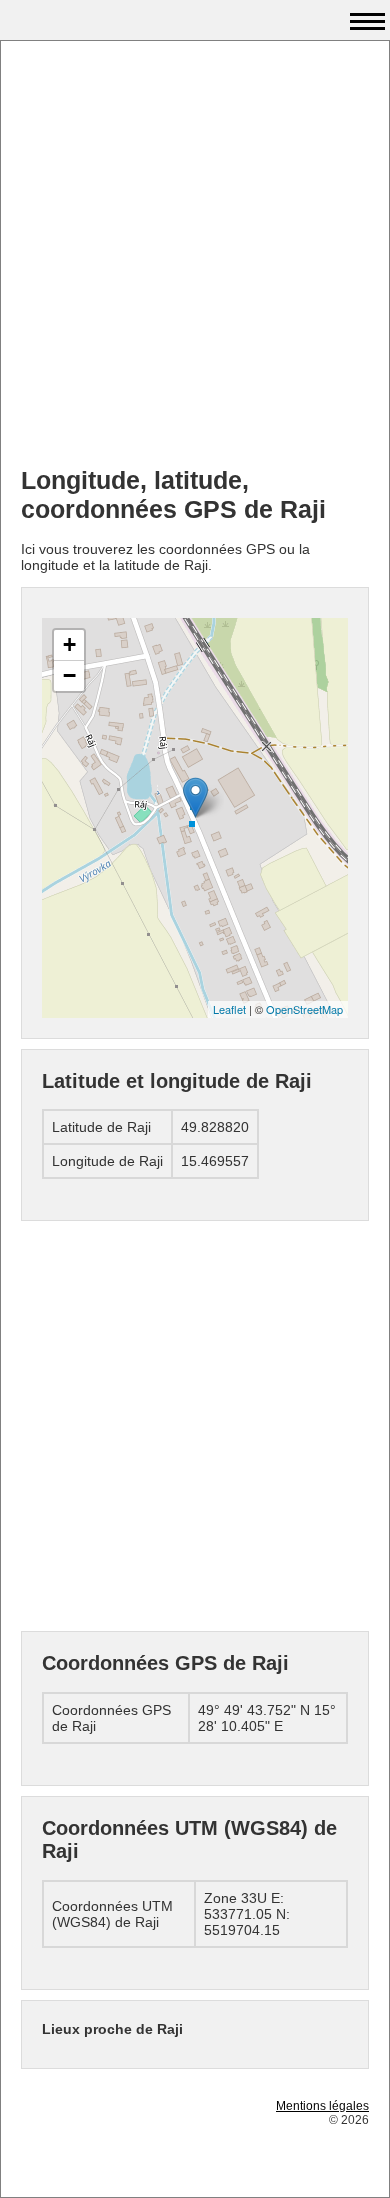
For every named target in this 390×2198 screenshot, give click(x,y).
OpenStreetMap (304, 1009)
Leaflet (229, 1009)
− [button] (69, 675)
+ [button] (69, 644)
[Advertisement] (195, 256)
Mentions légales (322, 2106)
